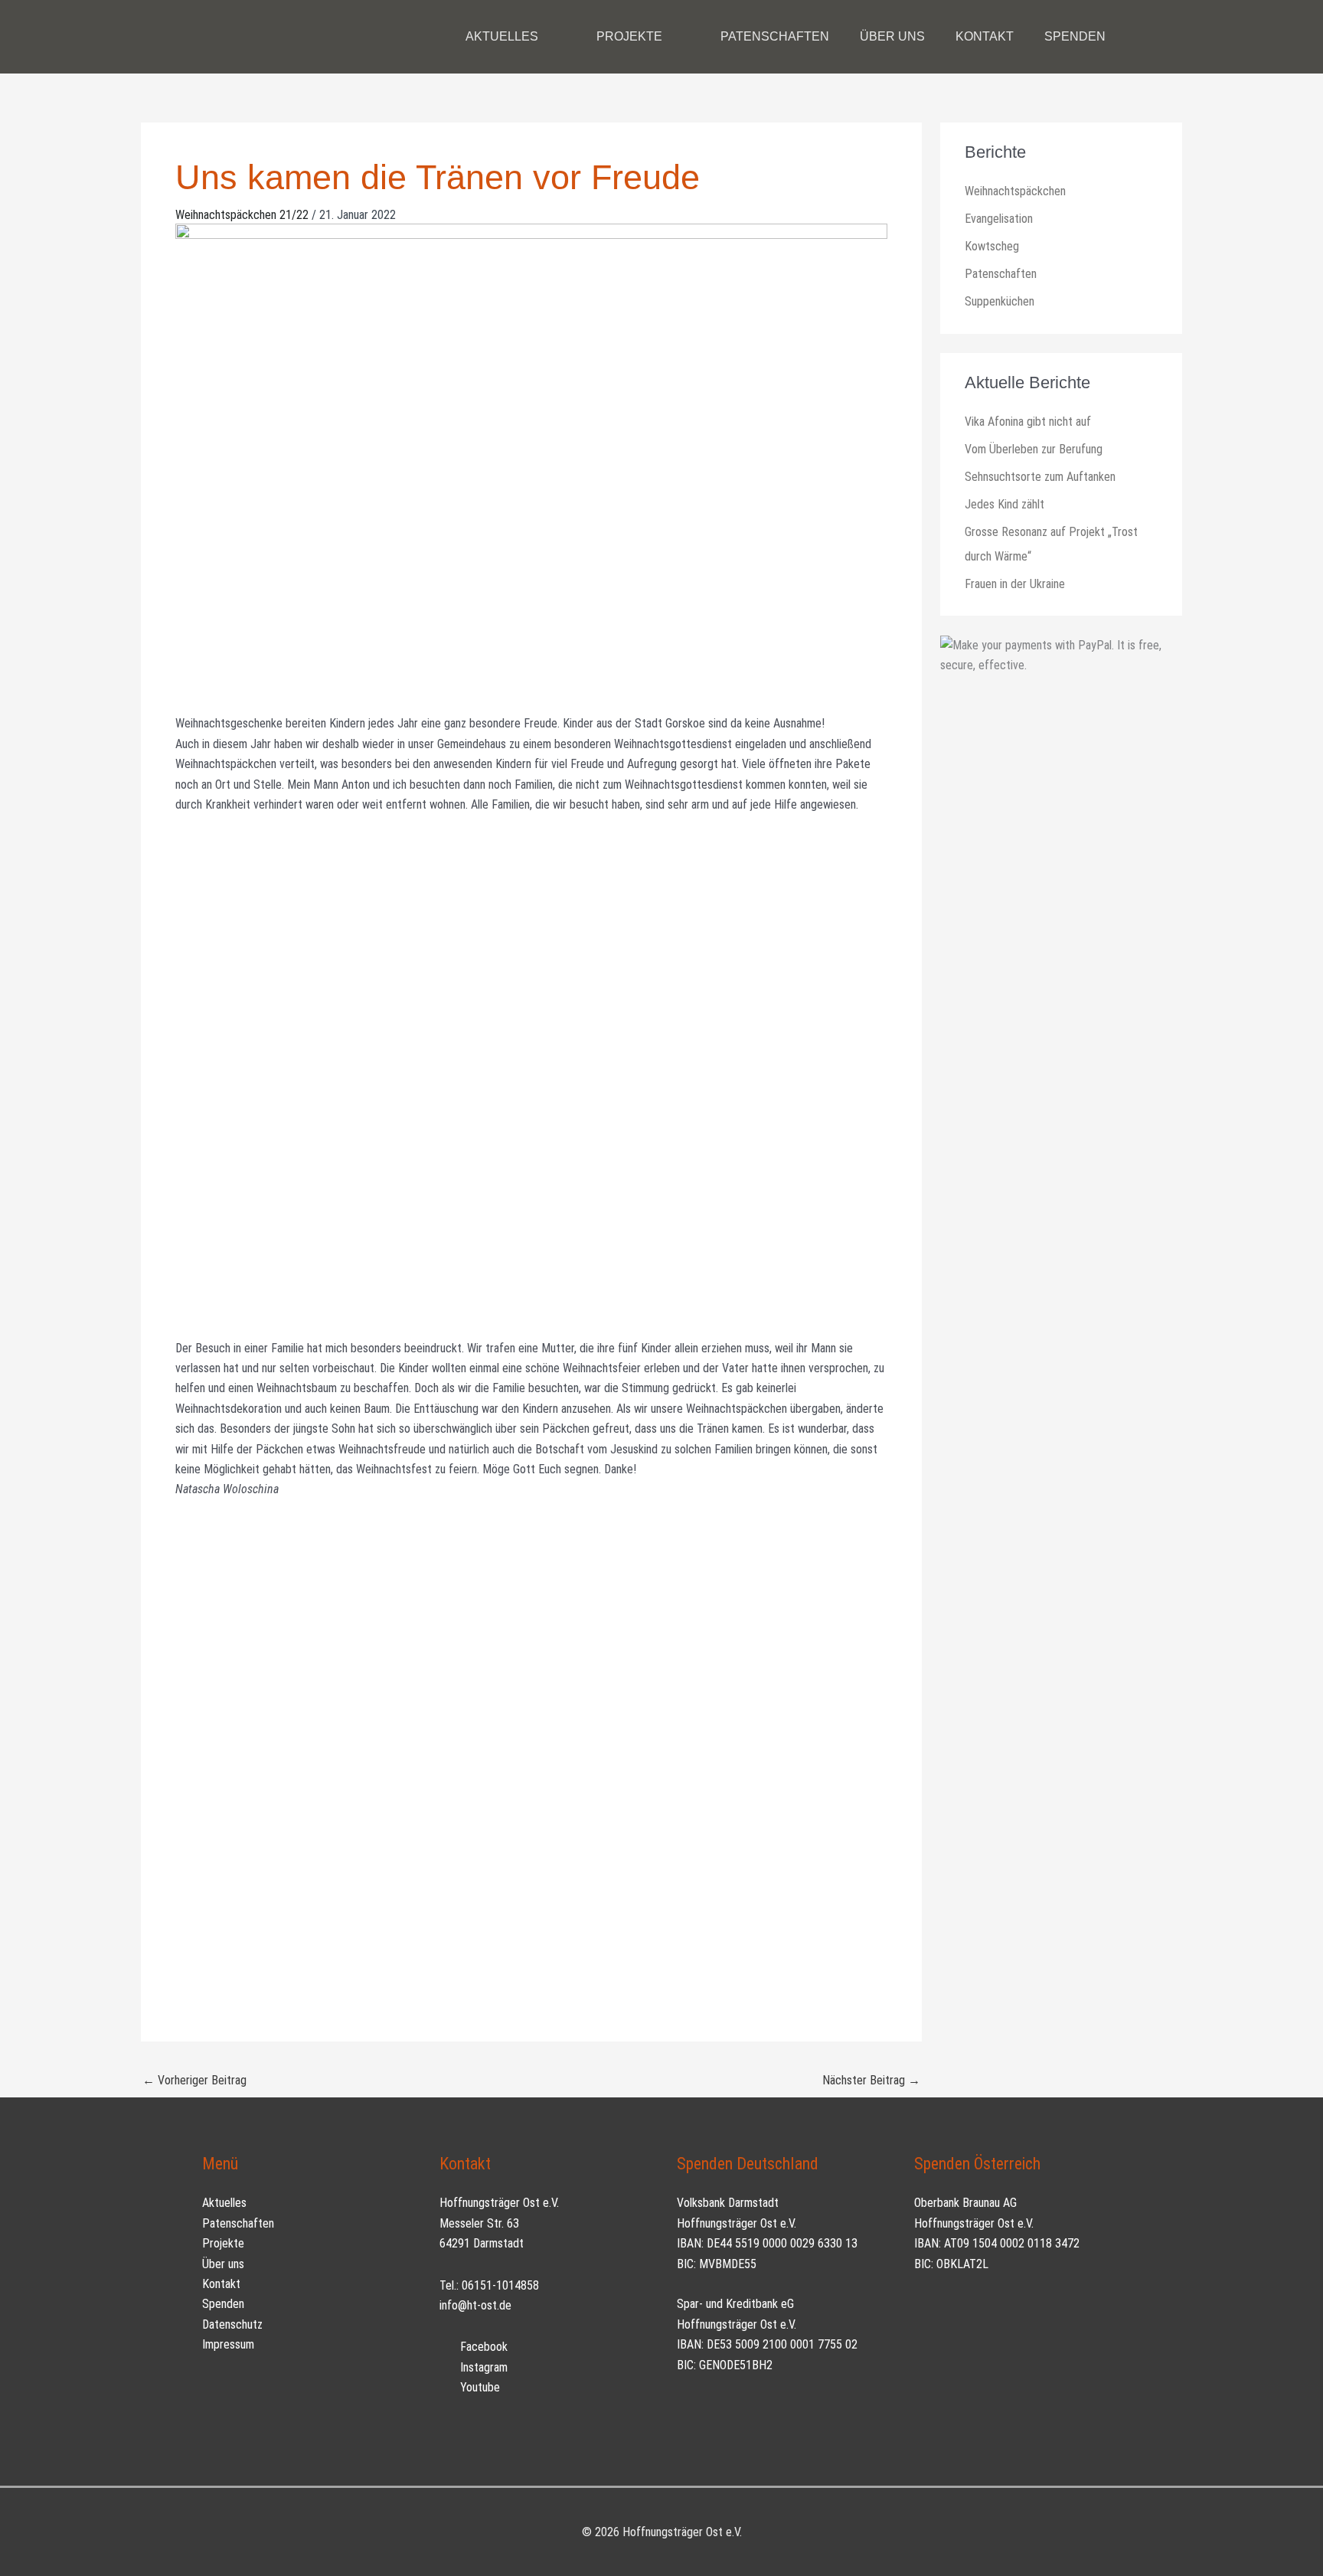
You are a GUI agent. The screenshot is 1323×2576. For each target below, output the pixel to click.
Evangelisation (999, 219)
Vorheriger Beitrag (194, 2080)
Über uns (223, 2264)
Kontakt (221, 2284)
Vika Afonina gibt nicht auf (1028, 422)
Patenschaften (1001, 274)
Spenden (223, 2304)
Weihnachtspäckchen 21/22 (242, 215)
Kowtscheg (992, 246)
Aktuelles (224, 2203)
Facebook (482, 2347)
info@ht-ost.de (475, 2305)
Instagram (482, 2367)
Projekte (223, 2243)
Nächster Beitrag (871, 2080)
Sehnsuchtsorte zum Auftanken (1040, 477)
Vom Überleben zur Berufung (1034, 449)
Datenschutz (232, 2324)
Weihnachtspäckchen (1015, 191)
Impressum (228, 2344)
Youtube (479, 2387)
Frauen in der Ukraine (1015, 584)
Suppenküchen (1000, 301)
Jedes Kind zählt (1004, 504)
